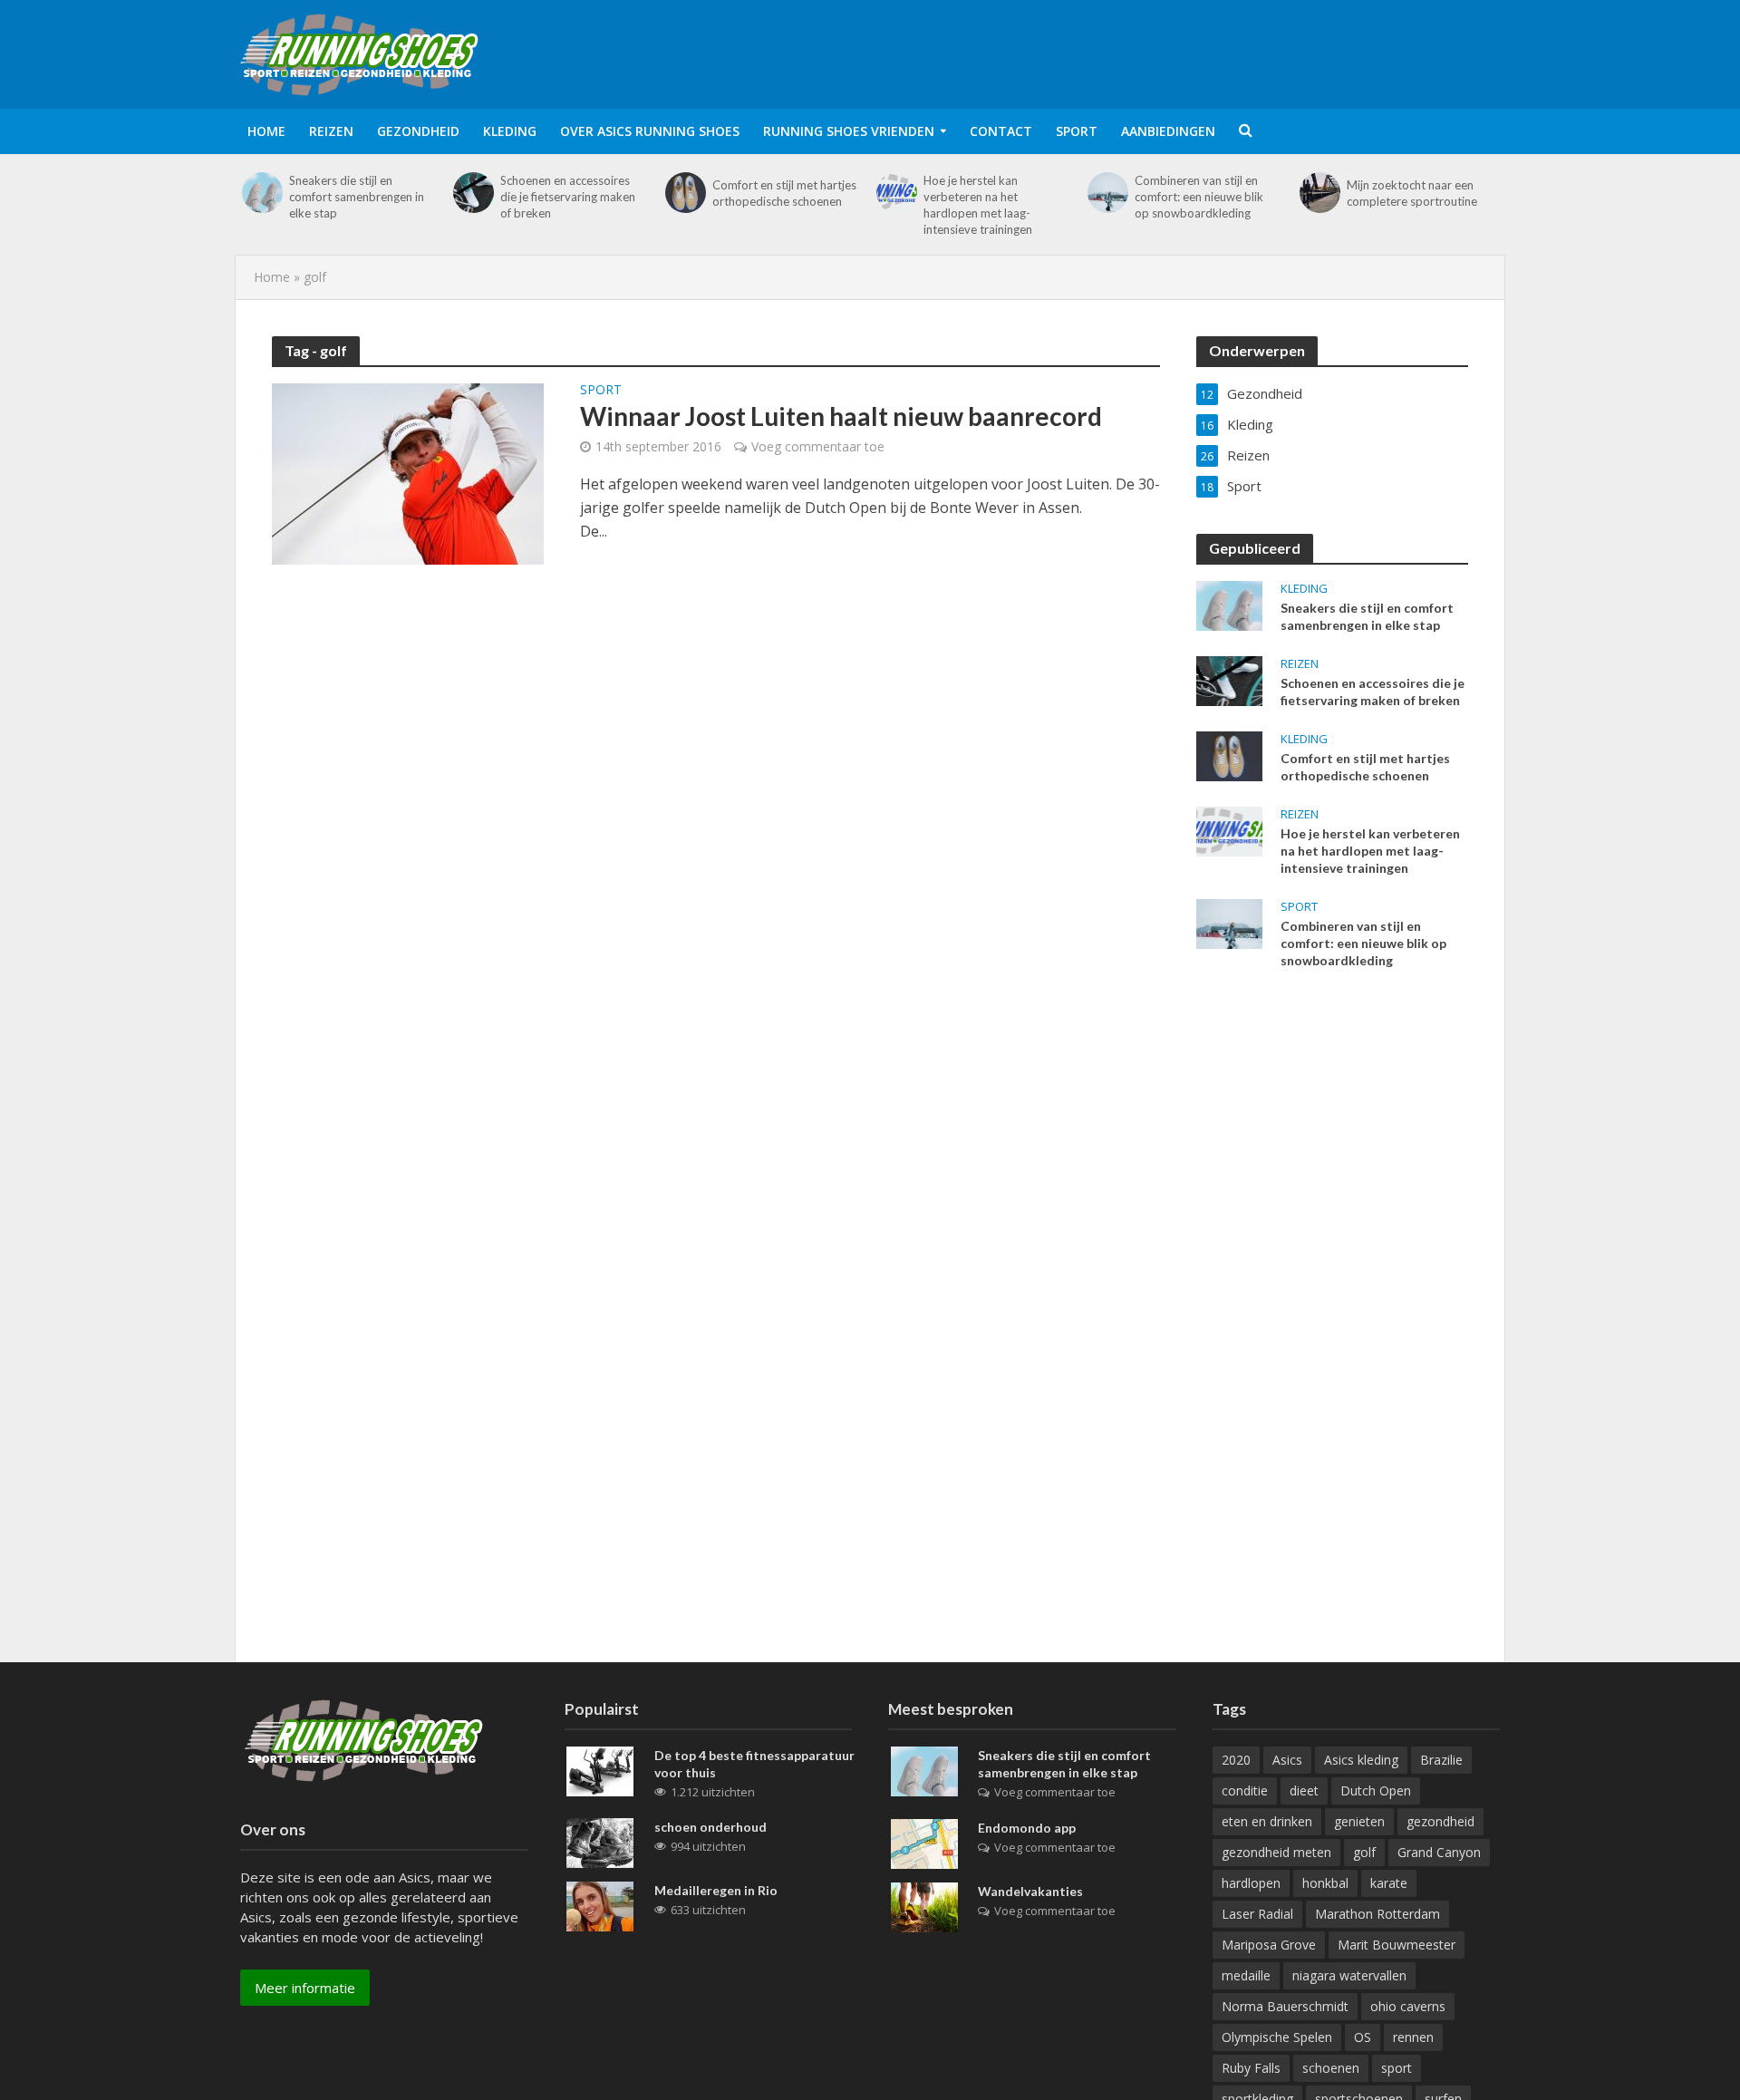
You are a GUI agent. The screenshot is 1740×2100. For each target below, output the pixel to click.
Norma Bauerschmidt (1285, 2006)
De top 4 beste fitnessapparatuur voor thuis (754, 1764)
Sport (1077, 131)
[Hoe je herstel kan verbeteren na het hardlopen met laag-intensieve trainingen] (897, 193)
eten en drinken (1267, 1821)
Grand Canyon (1439, 1852)
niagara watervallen (1349, 1975)
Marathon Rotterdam (1377, 1914)
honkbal (1325, 1883)
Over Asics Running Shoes (650, 131)
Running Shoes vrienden (849, 131)
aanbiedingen (1168, 131)
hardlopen (1251, 1883)
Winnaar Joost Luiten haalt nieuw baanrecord (841, 416)
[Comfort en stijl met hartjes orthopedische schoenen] (686, 193)
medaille (1246, 1975)
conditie (1245, 1790)
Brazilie (1441, 1760)
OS (1363, 2037)
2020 (1236, 1760)
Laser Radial (1257, 1914)
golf (1364, 1852)
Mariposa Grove (1269, 1945)
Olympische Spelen (1277, 2037)
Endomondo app (1027, 1828)
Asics (1287, 1760)
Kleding (510, 131)
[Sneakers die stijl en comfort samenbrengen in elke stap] (262, 193)
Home (266, 131)
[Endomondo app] (924, 1843)
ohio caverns (1408, 2006)
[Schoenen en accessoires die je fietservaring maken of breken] (474, 193)
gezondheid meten (1276, 1852)
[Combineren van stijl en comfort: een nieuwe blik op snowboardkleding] (1108, 193)
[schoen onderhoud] (600, 1842)
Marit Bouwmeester (1397, 1945)
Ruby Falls (1251, 2068)
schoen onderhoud (710, 1827)
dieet (1304, 1790)
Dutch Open (1376, 1790)
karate (1389, 1883)
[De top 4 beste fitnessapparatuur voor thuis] (600, 1770)
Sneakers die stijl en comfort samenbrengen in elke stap (357, 197)
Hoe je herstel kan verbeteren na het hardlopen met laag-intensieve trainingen (978, 205)
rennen (1413, 2037)
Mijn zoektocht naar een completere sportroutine (1412, 193)
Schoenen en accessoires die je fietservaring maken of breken (568, 197)
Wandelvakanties (1030, 1891)
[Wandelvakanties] (924, 1906)
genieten (1359, 1821)
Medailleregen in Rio (716, 1890)
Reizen (331, 131)
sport (1397, 2068)
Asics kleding (1361, 1760)
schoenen (1331, 2068)
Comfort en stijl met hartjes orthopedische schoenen (784, 193)
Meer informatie (305, 1988)
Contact (1001, 131)
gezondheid (1440, 1821)
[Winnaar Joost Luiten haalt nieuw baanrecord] (408, 472)
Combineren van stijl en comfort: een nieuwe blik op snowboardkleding (1199, 197)
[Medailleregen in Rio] (600, 1905)
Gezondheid (418, 131)
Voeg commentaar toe (818, 446)
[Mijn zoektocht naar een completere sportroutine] (1320, 193)
